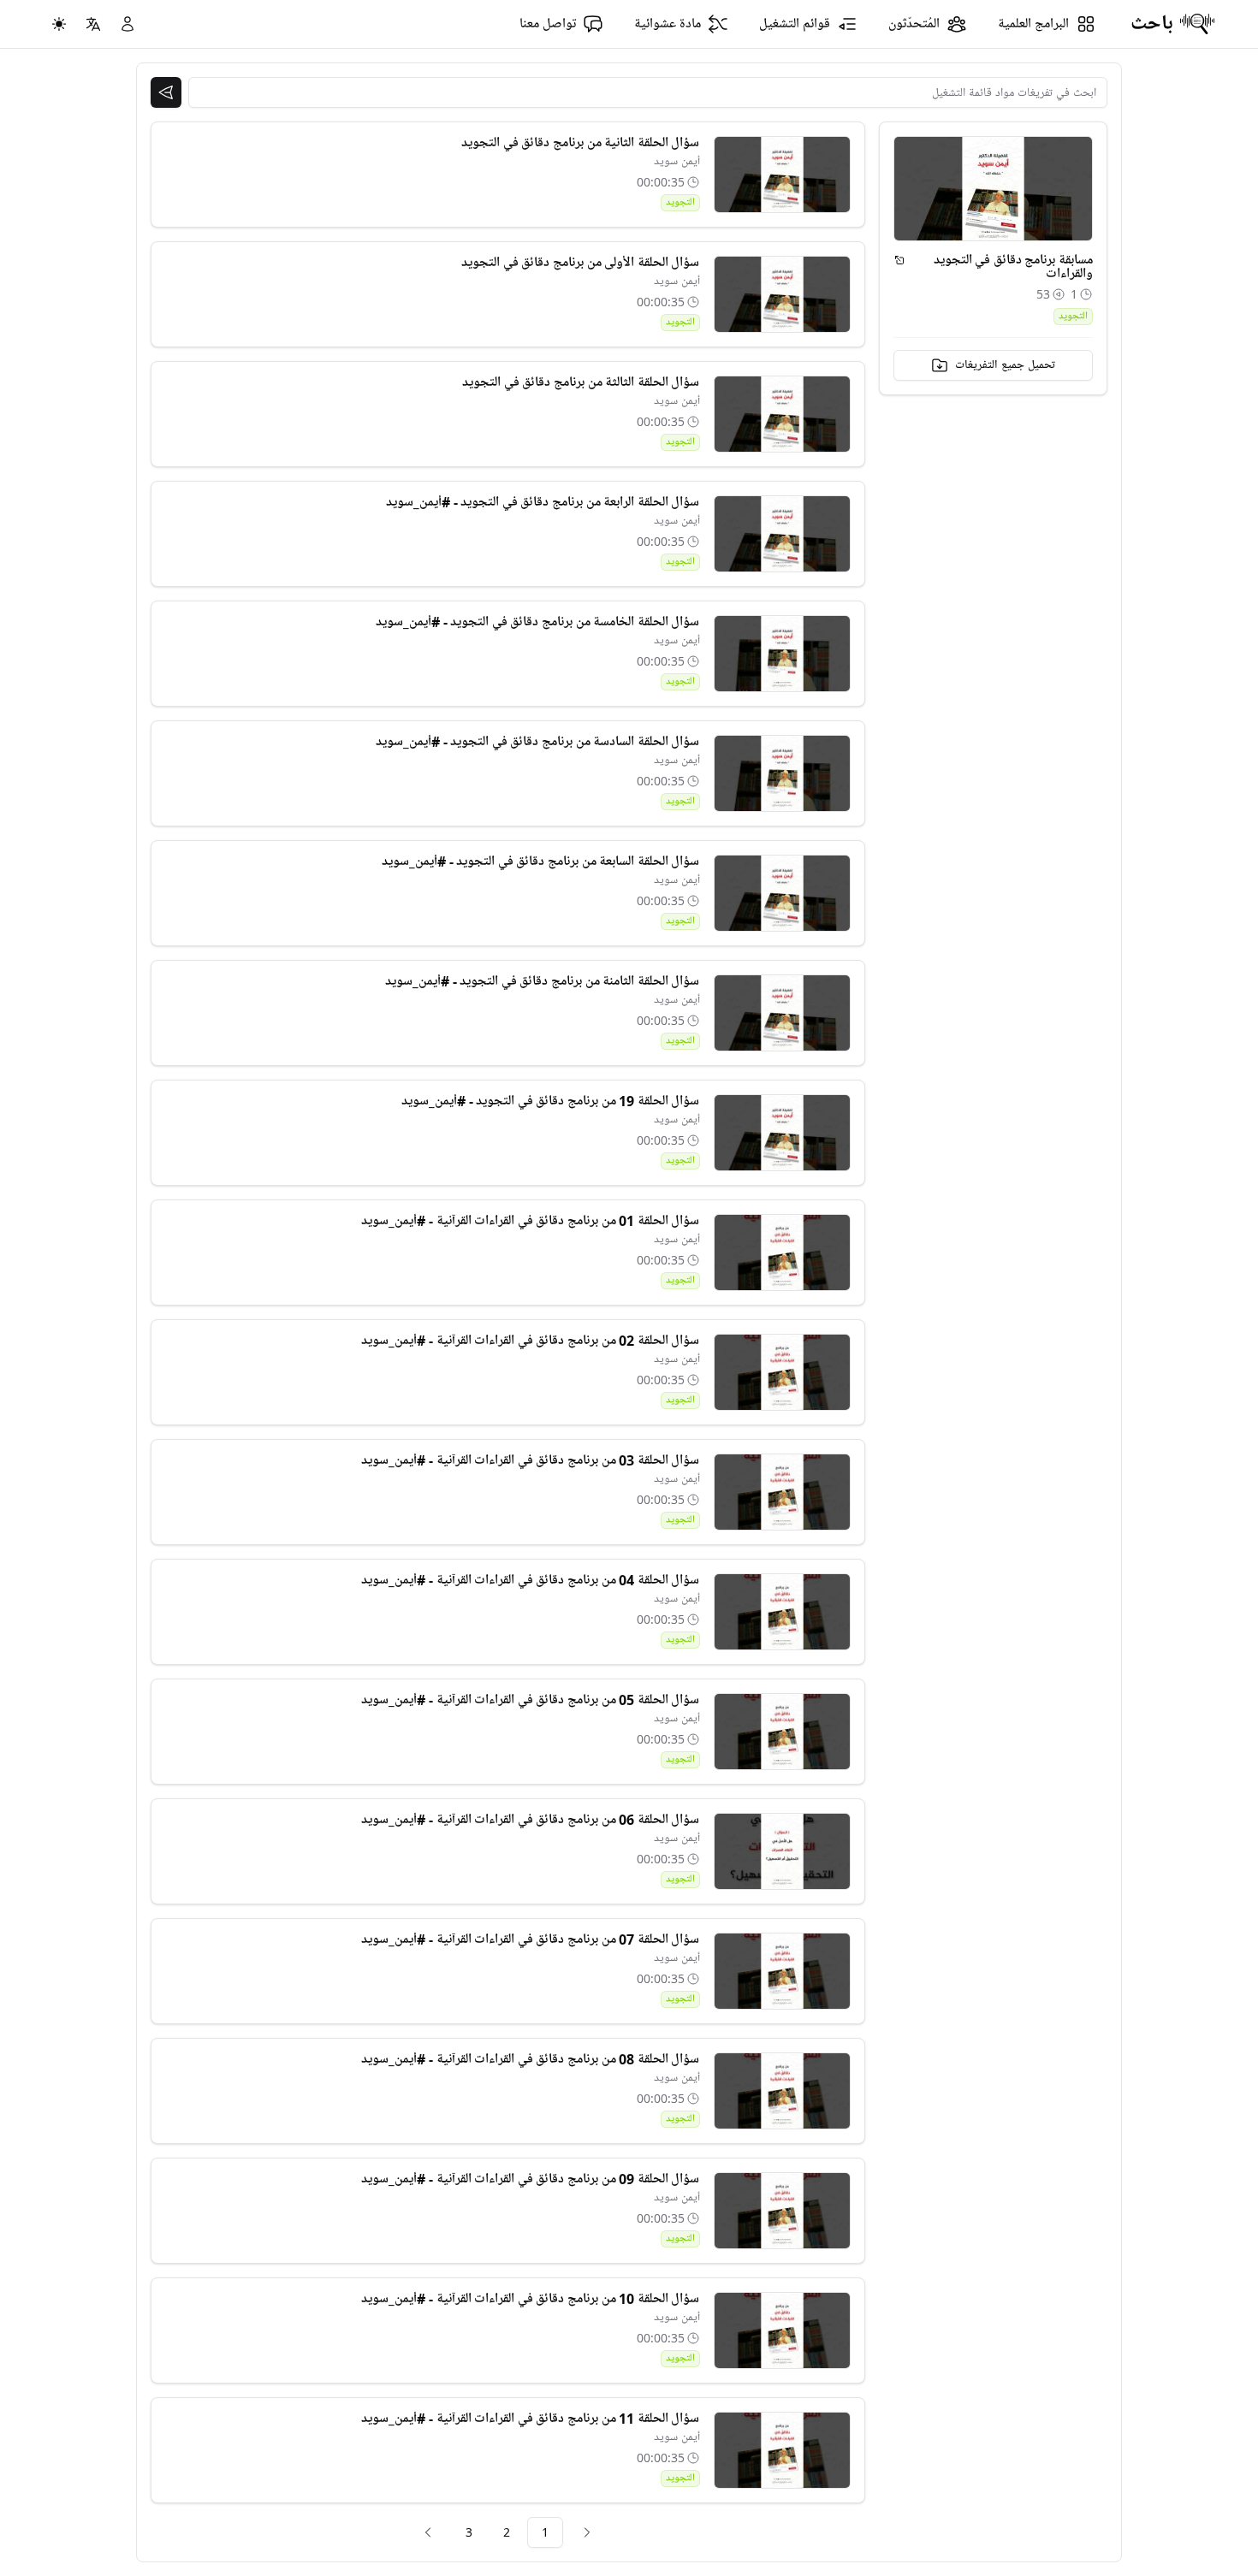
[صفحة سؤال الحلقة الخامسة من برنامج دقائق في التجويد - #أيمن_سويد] (782, 654)
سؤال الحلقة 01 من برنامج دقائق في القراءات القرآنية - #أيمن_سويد (530, 1221)
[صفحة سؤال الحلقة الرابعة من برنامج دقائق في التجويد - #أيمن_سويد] (782, 534)
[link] (587, 2532)
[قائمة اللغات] (93, 24)
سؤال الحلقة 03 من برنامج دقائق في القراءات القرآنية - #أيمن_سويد (530, 1460)
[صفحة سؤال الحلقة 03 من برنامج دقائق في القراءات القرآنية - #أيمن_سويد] (782, 1492)
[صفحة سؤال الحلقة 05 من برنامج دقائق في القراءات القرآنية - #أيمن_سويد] (782, 1732)
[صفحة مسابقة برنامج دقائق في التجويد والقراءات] (899, 260)
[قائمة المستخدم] (128, 24)
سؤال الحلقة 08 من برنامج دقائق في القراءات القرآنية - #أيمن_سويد (530, 2059)
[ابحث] (166, 92)
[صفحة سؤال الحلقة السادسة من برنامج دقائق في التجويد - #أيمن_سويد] (782, 773)
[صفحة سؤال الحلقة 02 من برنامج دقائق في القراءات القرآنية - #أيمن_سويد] (782, 1372)
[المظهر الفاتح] (59, 24)
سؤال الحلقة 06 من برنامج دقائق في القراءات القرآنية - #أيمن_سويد (530, 1820)
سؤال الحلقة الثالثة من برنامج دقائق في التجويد (581, 382)
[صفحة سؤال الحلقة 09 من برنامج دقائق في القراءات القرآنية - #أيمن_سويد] (782, 2211)
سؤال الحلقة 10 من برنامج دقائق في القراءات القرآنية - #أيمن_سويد (530, 2299)
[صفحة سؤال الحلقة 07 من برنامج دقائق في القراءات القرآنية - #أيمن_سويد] (782, 1971)
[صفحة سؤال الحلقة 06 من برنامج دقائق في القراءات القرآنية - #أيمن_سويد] (782, 1851)
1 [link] (545, 2532)
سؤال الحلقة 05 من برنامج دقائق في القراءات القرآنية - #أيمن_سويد (530, 1700)
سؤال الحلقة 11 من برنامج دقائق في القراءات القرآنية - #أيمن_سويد (530, 2419)
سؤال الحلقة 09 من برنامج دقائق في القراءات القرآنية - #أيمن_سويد (530, 2179)
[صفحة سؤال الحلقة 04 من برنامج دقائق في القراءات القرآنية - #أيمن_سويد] (782, 1612)
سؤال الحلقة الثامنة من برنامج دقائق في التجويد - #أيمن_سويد (542, 981)
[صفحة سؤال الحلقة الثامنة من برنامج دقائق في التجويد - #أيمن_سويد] (782, 1013)
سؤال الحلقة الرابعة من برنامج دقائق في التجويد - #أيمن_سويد (543, 502)
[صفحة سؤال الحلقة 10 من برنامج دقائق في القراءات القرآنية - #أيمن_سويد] (782, 2330)
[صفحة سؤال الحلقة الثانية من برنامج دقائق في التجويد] (782, 175)
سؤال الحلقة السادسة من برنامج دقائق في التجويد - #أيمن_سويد (537, 742)
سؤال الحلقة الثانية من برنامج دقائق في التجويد (580, 143)
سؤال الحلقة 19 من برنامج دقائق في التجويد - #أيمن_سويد (550, 1101)
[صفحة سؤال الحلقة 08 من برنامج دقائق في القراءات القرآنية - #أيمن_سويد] (782, 2091)
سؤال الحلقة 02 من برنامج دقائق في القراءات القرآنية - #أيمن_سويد (530, 1341)
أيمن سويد (677, 161)
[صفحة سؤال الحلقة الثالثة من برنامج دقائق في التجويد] (782, 414)
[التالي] (428, 2532)
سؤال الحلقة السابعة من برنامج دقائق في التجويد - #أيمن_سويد (540, 862)
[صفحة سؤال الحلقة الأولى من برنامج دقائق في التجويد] (782, 294)
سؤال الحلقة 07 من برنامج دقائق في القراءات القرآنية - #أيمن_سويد (530, 1939)
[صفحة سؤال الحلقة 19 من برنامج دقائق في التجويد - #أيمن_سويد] (782, 1133)
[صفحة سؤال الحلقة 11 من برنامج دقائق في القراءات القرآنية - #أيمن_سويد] (782, 2450)
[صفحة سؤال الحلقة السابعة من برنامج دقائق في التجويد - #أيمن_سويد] (782, 893)
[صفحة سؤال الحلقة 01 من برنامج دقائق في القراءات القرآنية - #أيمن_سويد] (782, 1252)
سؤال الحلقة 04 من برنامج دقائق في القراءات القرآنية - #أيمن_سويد (530, 1580)
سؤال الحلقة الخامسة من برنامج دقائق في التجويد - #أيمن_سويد (537, 622)
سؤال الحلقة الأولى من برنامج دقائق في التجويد (580, 263)
